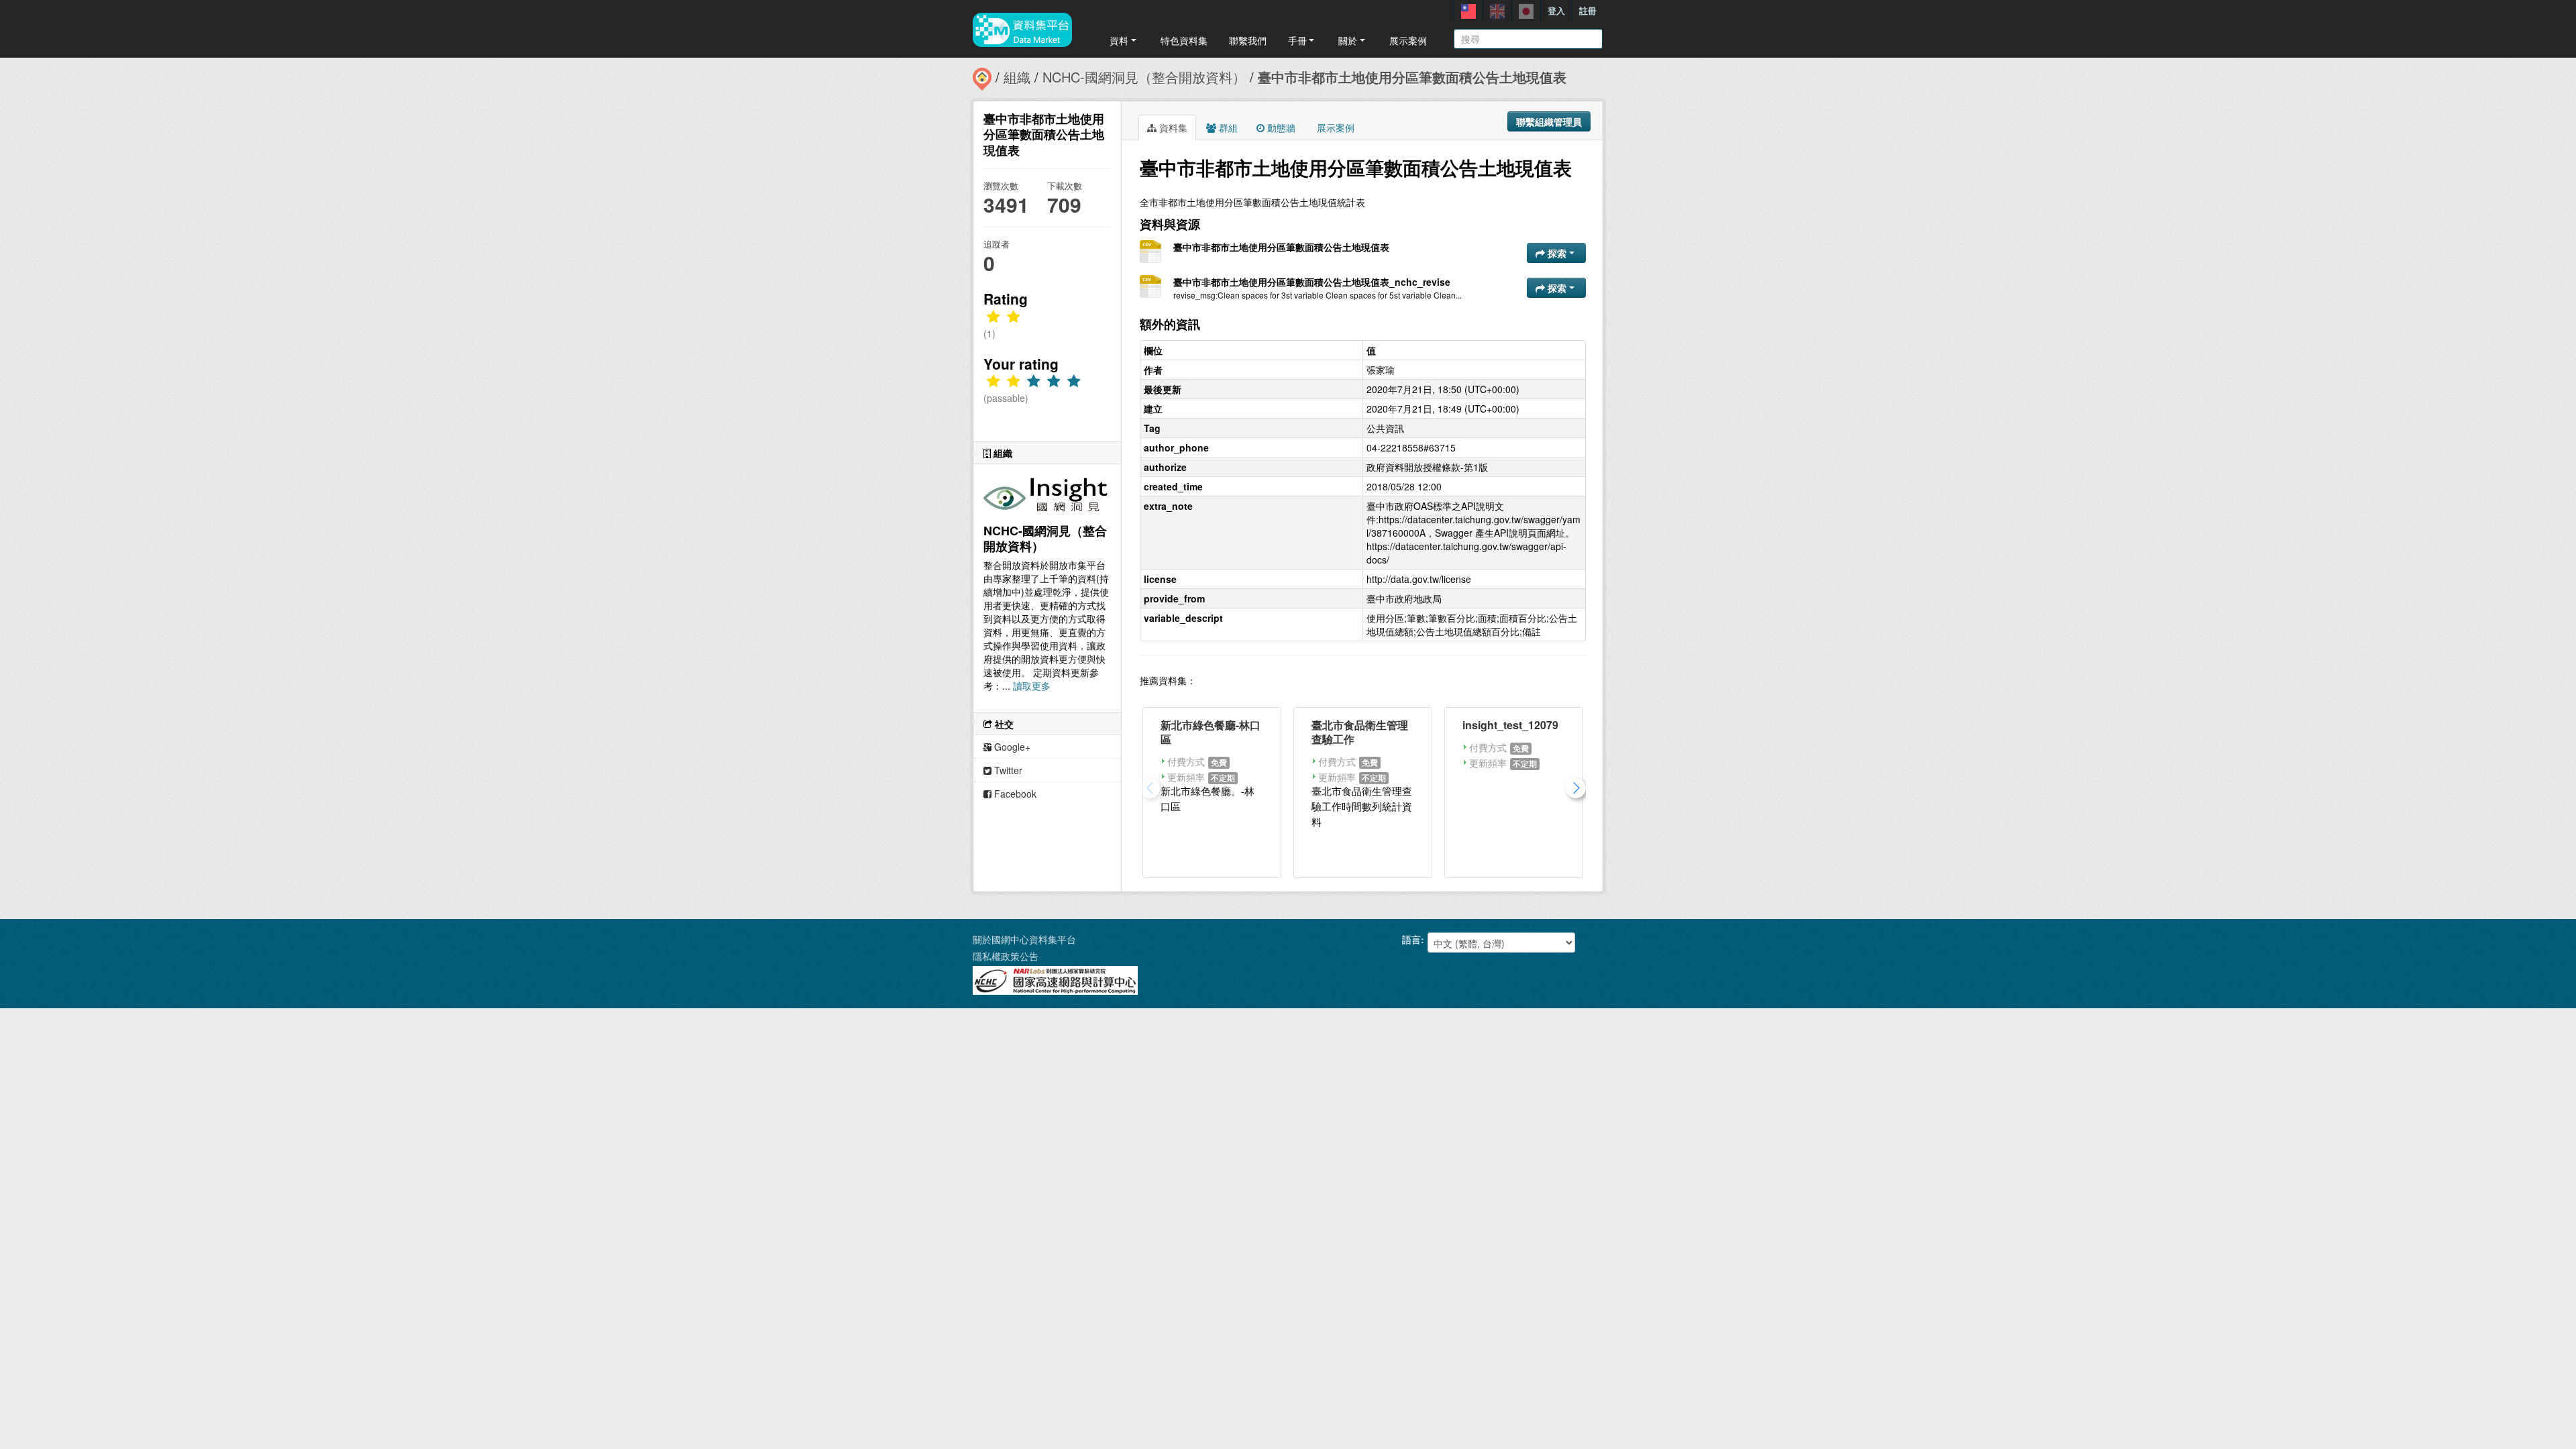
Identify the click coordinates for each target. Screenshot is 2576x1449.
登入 (1556, 10)
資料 (1119, 40)
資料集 (1172, 127)
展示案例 (1408, 40)
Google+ (1011, 747)
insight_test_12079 (1510, 725)
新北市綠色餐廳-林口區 (1211, 732)
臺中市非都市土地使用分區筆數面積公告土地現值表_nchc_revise (1312, 282)
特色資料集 (1184, 40)
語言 (1411, 939)
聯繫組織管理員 (1549, 121)
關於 (1348, 40)
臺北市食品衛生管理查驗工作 (1360, 732)
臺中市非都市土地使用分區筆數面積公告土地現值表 (1412, 77)
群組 (1227, 127)
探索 (1557, 253)
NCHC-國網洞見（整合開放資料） (1144, 77)
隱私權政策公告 (1006, 956)
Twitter (1007, 770)
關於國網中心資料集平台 (1024, 939)
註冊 (1588, 10)
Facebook (1014, 794)
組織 (1017, 77)
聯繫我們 (1248, 40)
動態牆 (1280, 127)
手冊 (1297, 40)
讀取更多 (1032, 686)
